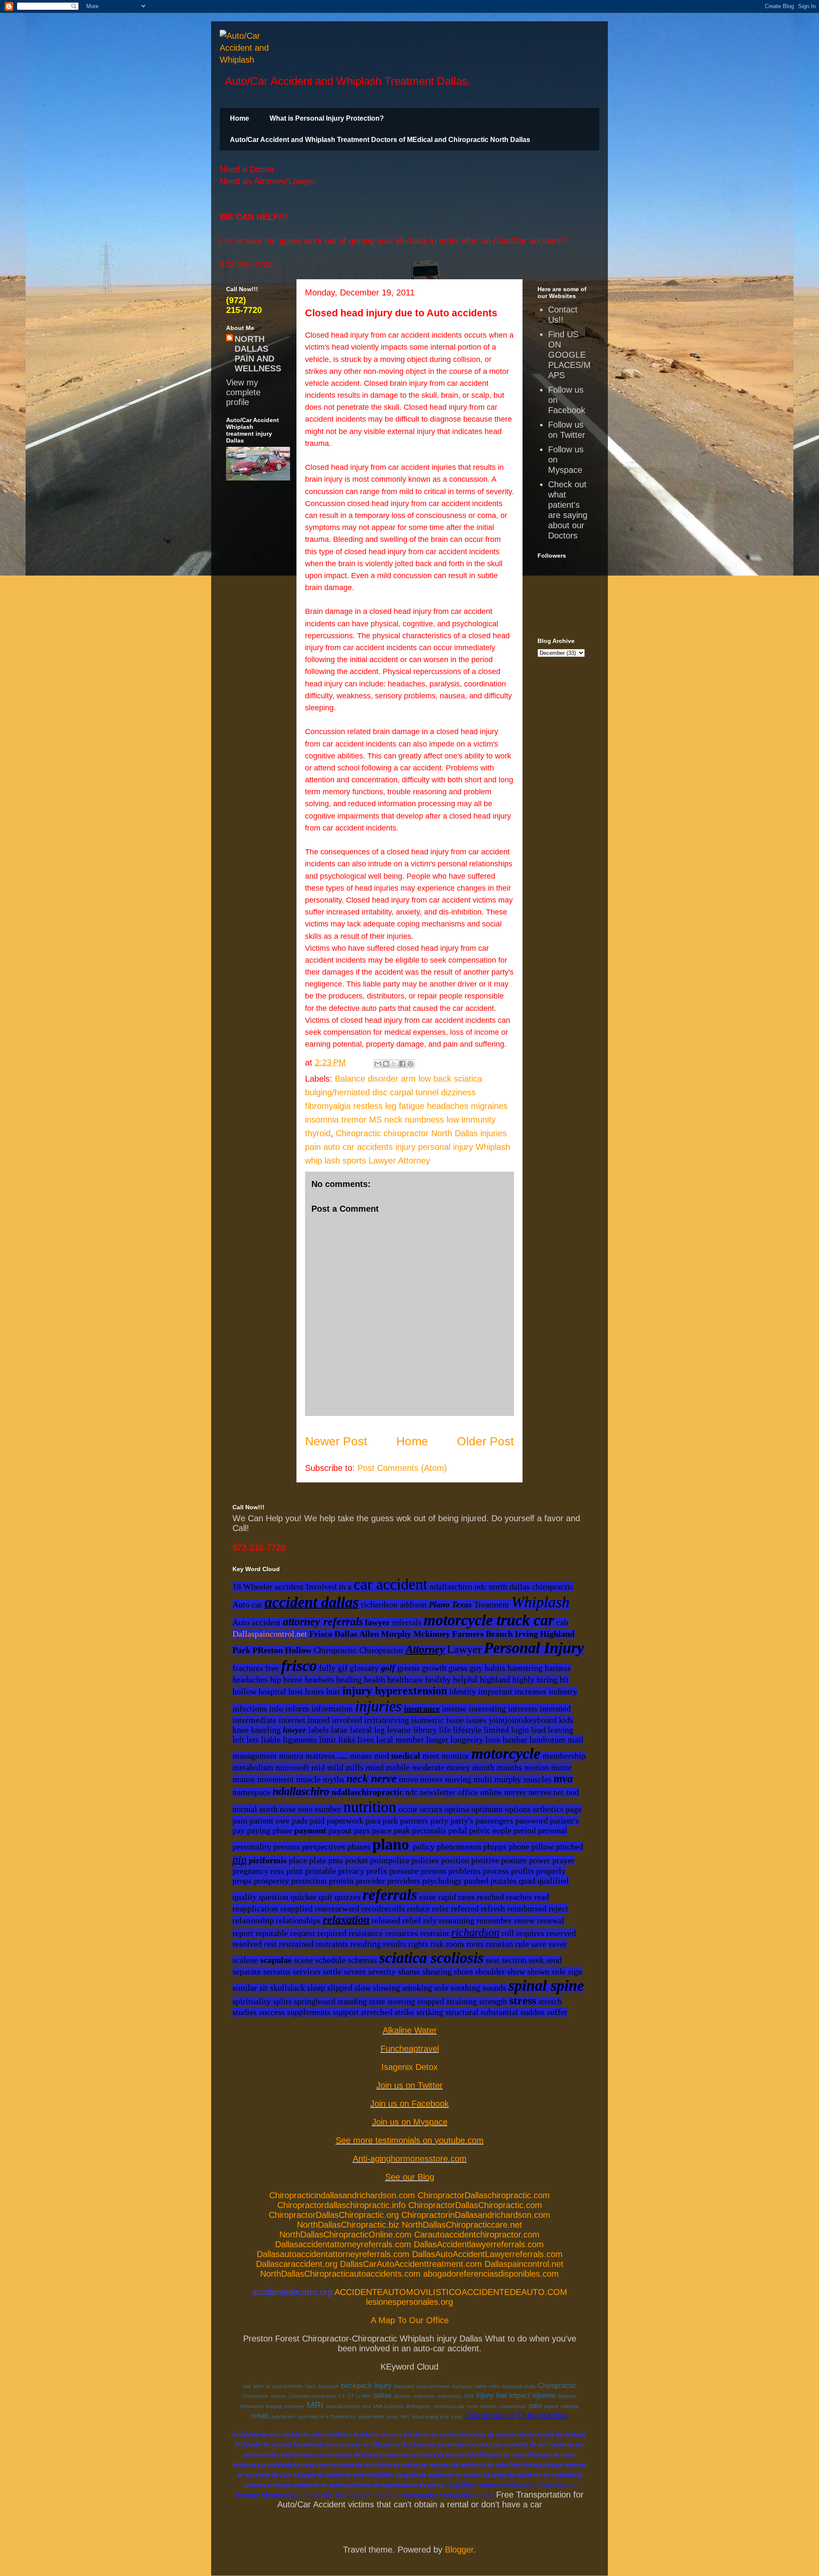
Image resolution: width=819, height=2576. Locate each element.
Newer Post (336, 1441)
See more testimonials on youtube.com (410, 2140)
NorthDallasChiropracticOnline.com (346, 2234)
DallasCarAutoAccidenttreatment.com (411, 2264)
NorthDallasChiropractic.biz (348, 2225)
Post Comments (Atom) (402, 1468)
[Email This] (378, 1064)
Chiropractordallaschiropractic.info (341, 2205)
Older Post (485, 1441)
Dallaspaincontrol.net (270, 1634)
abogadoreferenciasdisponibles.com (491, 2274)
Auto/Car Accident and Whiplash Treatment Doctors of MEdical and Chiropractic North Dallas (380, 140)
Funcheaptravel (410, 2049)
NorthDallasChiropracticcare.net (462, 2225)
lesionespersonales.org (409, 2302)
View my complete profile (243, 392)
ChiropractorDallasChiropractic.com (475, 2205)
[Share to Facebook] (402, 1064)
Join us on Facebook (409, 2104)
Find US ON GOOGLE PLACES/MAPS (569, 355)
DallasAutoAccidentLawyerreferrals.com (487, 2254)
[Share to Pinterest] (410, 1064)
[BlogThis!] (386, 1064)
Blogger (459, 2550)
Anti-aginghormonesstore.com (410, 2159)
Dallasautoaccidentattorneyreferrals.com (333, 2254)
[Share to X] (394, 1064)
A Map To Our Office (410, 2320)
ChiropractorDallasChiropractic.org (334, 2215)
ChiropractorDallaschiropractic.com (484, 2195)
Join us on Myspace (410, 2122)
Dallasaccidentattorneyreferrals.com (343, 2244)
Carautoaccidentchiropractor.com (477, 2234)
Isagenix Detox (409, 2067)
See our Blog (410, 2177)
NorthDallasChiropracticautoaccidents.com (340, 2274)
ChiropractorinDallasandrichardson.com (476, 2215)
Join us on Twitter (409, 2085)
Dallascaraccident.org (297, 2264)
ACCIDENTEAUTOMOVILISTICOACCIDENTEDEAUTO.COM (451, 2292)
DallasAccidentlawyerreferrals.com (479, 2244)
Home (240, 118)
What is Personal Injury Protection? (327, 118)
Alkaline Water (410, 2030)
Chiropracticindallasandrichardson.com (342, 2195)
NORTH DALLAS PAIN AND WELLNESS (258, 354)
